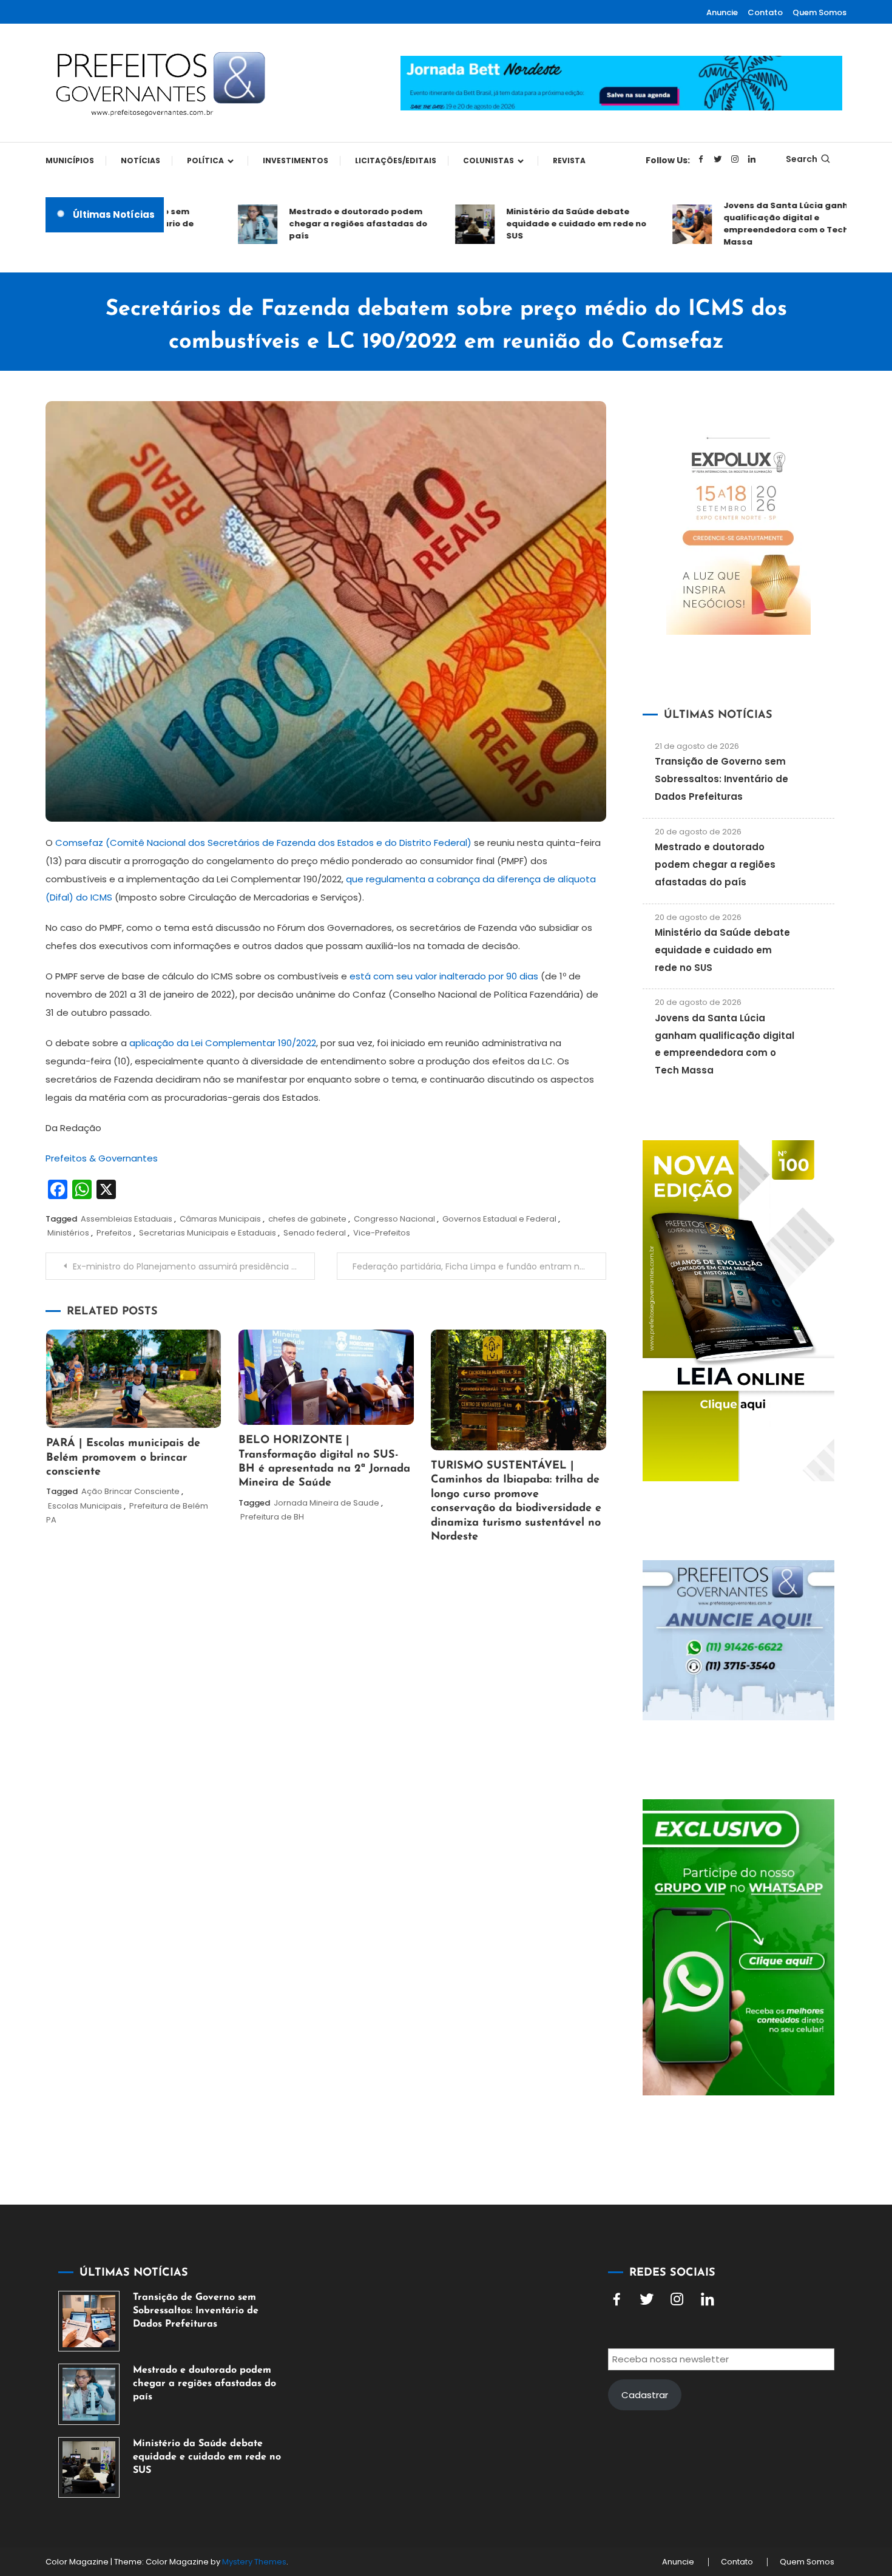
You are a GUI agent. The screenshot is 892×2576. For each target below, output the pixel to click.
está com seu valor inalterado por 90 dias (444, 976)
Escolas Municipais (85, 1506)
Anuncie (722, 12)
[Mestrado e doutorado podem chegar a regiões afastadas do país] (89, 2394)
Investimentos (296, 161)
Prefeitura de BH (272, 1517)
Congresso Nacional (394, 1219)
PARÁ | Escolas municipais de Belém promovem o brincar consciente (123, 1458)
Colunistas (488, 161)
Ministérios (68, 1233)
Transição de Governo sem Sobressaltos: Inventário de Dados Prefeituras (721, 779)
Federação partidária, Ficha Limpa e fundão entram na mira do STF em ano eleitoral (479, 1266)
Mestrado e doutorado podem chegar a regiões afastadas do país (319, 224)
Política (205, 161)
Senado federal (315, 1233)
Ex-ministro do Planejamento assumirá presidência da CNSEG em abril (194, 1266)
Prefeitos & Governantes (102, 1158)
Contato (765, 12)
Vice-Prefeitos (382, 1233)
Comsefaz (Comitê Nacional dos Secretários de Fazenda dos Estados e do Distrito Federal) (265, 843)
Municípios (70, 161)
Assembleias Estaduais (127, 1219)
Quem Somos (819, 12)
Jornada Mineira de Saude (326, 1503)
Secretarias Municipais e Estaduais (208, 1233)
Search (802, 159)
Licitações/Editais (396, 161)
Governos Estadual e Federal (499, 1219)
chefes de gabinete (307, 1219)
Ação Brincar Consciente (130, 1491)
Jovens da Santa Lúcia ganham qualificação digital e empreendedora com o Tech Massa (753, 224)
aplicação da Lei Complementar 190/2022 (223, 1043)
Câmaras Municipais (220, 1219)
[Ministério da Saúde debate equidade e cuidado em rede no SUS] (89, 2468)
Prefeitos (114, 1233)
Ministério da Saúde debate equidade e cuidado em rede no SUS (537, 224)
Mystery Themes (254, 2562)
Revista (569, 161)
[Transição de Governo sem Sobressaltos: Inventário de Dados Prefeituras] (89, 2321)
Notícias (140, 161)
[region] (734, 2473)
